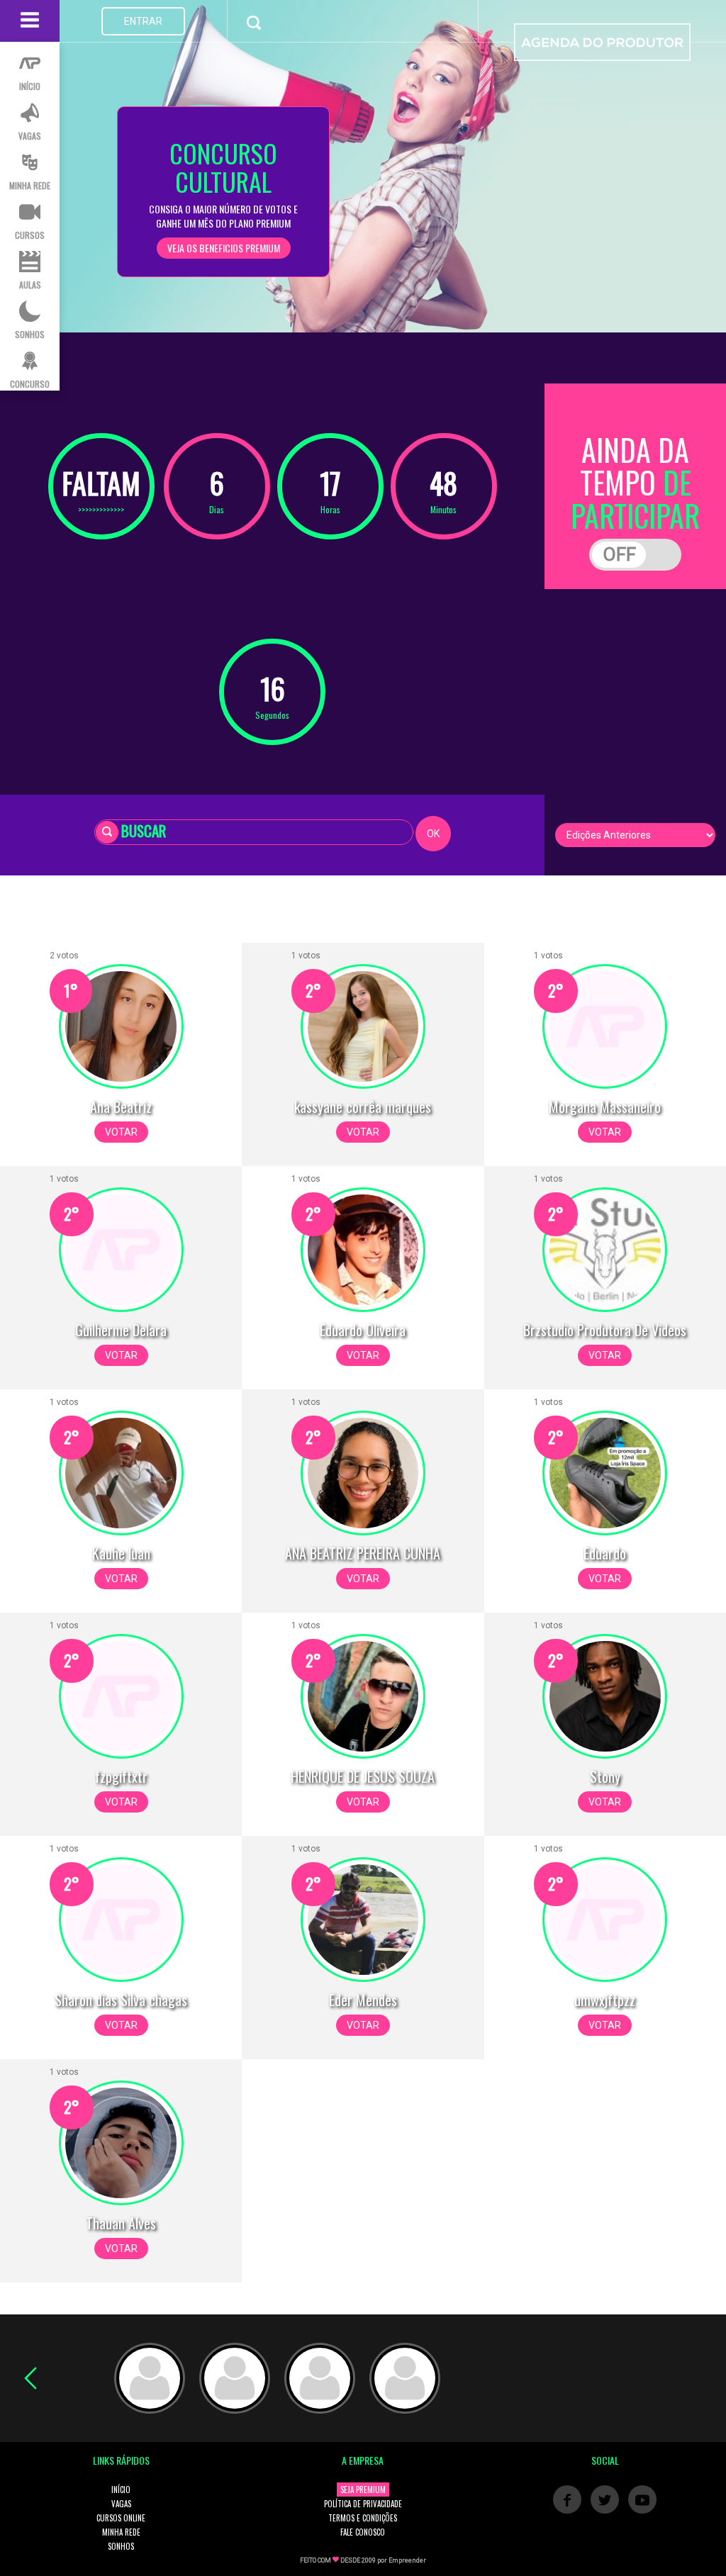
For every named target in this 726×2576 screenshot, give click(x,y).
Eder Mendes (363, 2000)
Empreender (407, 2560)
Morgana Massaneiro (605, 1107)
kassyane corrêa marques (363, 1107)
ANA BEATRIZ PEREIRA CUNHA (363, 1553)
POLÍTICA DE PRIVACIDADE (363, 2504)
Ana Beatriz (121, 1107)
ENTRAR (143, 21)
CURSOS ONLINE (121, 2518)
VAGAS (121, 2504)
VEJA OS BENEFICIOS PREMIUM (224, 248)
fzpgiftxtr (121, 1776)
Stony (605, 1776)
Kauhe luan (121, 1553)
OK (433, 834)
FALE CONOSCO (363, 2532)
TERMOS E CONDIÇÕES (363, 2518)
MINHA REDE (121, 2532)
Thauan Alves (121, 2223)
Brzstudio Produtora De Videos (605, 1330)
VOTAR (121, 1132)
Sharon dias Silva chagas (121, 2000)
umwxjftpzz (605, 2000)
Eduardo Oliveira (363, 1330)
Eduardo (605, 1553)
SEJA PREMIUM (363, 2490)
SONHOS (121, 2546)
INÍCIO (121, 2490)
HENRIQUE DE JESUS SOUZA (363, 1776)
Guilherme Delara (121, 1330)
